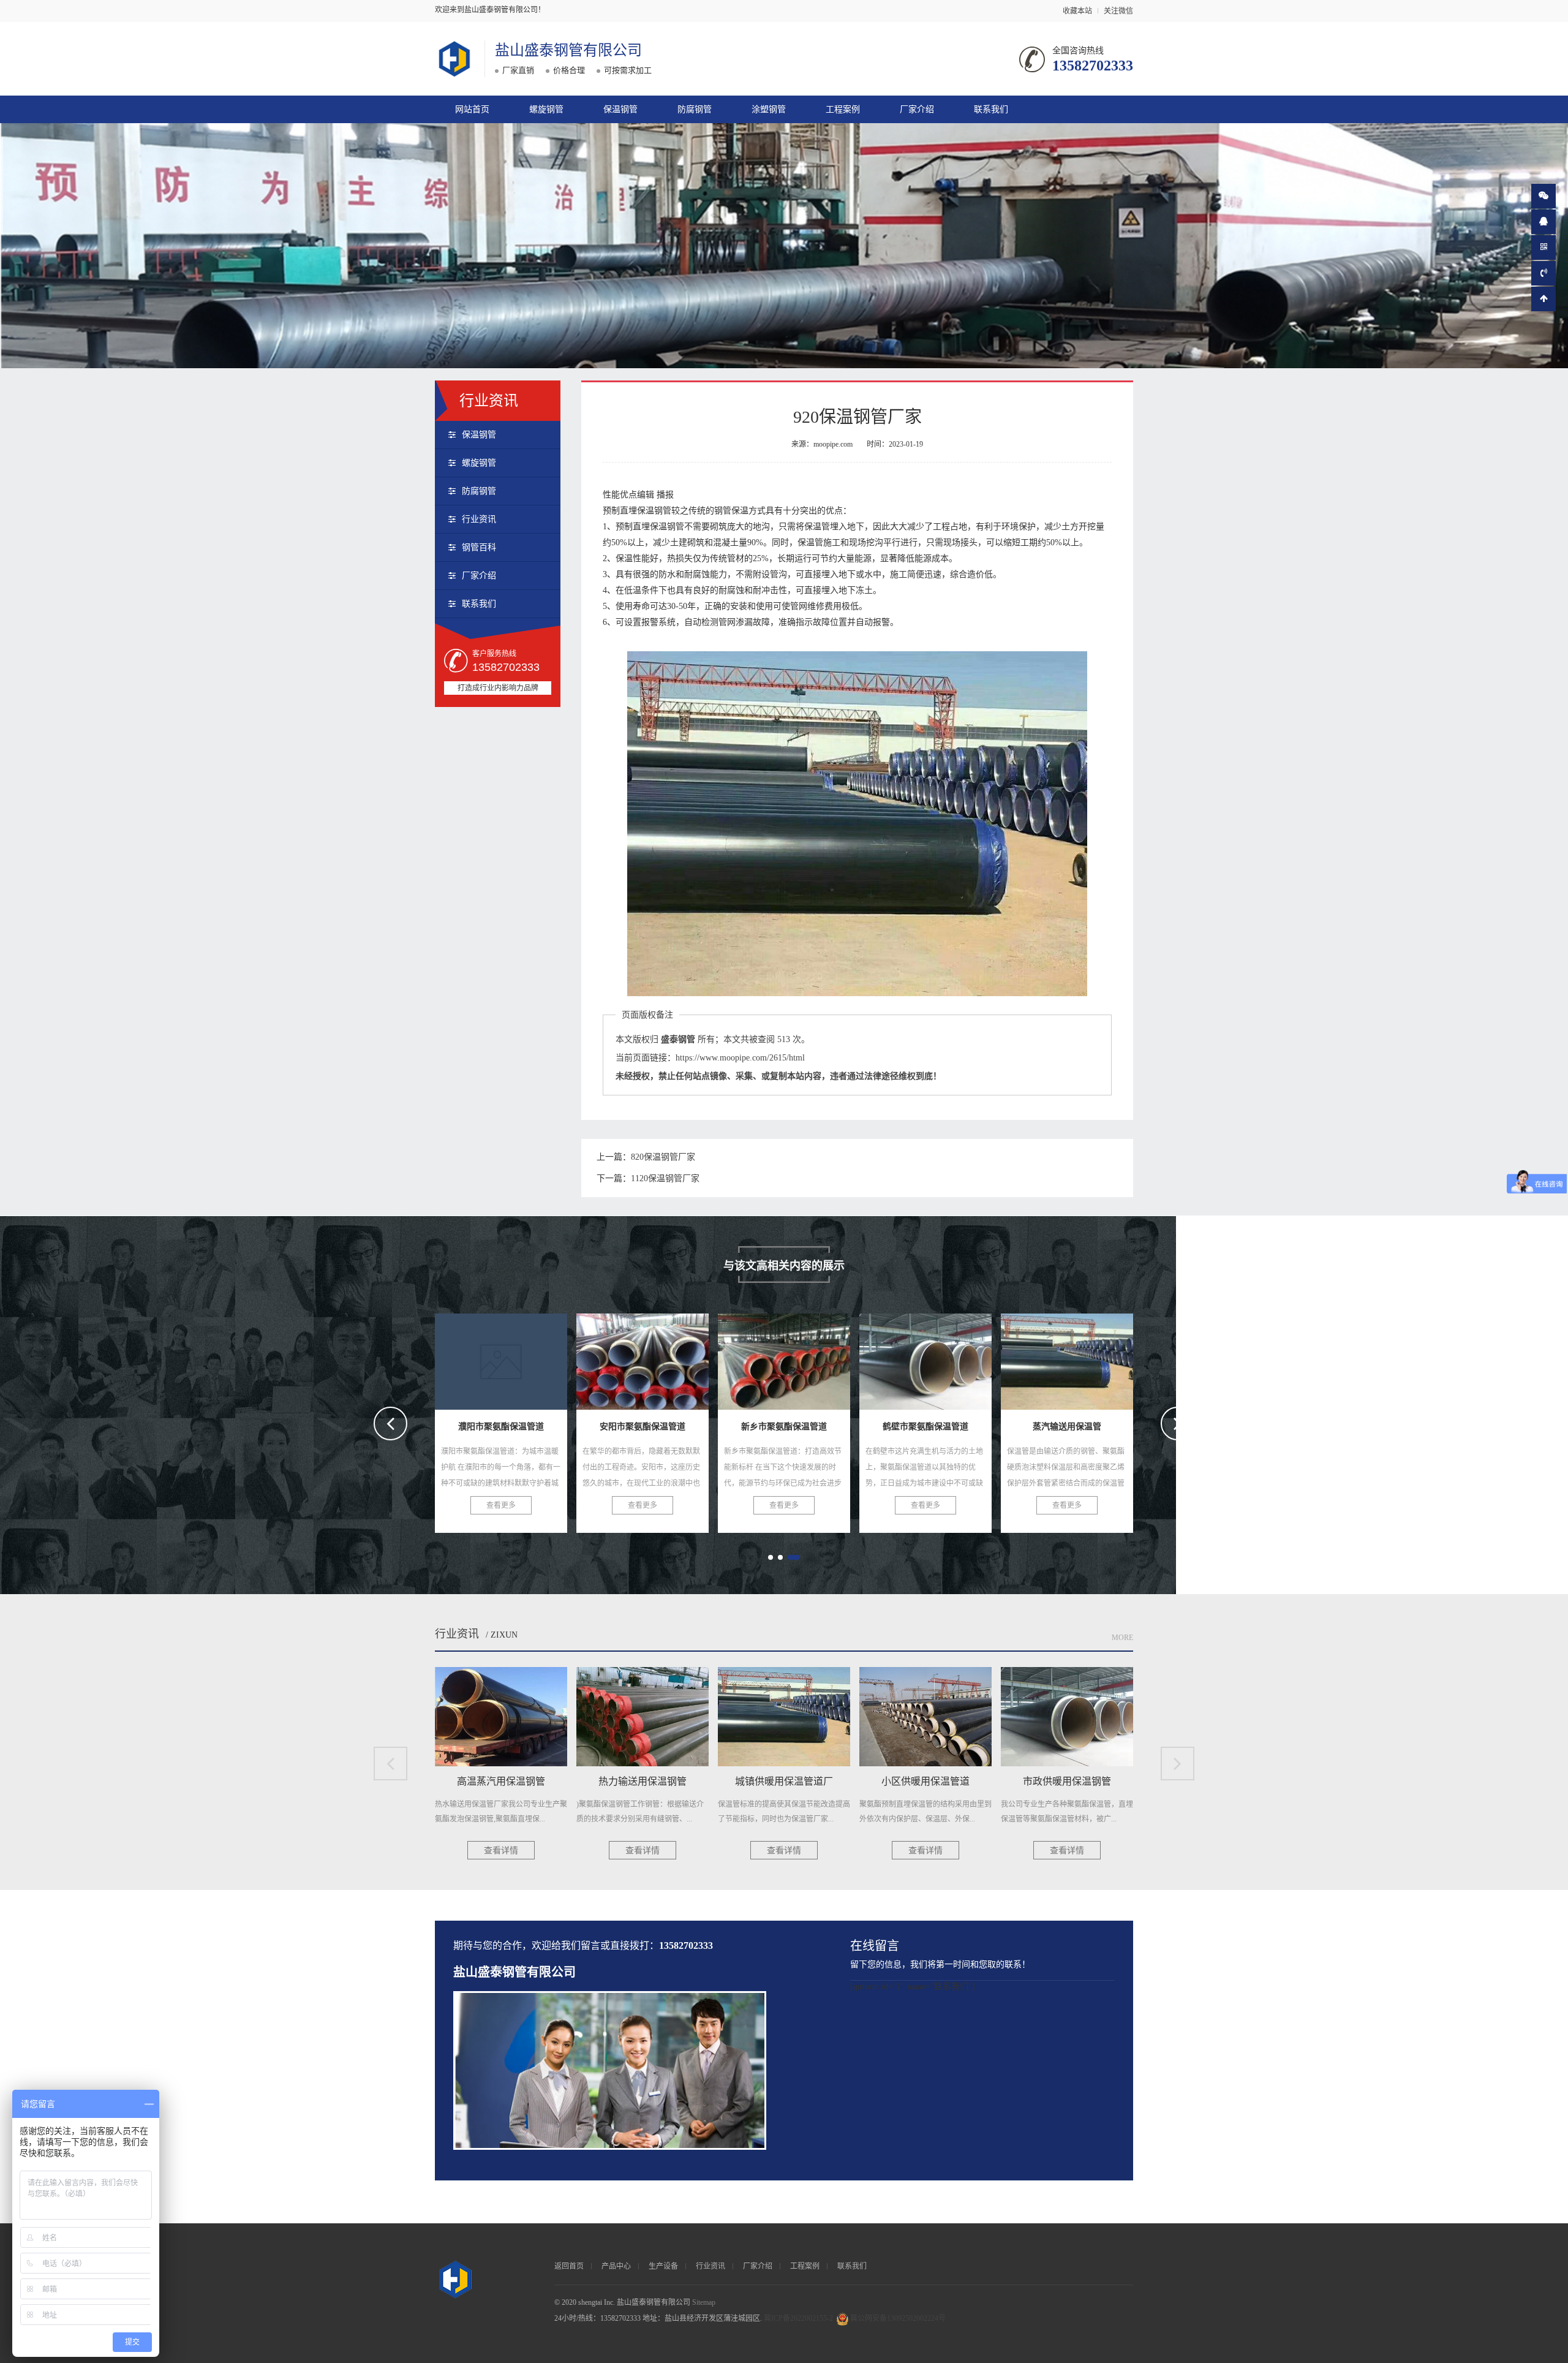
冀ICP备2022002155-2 (798, 2318)
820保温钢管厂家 (663, 1157)
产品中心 (616, 2266)
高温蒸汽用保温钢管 (1067, 1358)
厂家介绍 (917, 109)
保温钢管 (620, 109)
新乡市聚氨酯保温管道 (645, 1358)
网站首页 (472, 109)
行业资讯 (479, 519)
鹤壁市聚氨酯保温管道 (786, 1358)
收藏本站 (1077, 11)
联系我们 (991, 109)
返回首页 (569, 2266)
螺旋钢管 (546, 109)
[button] (771, 1557)
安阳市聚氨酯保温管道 (503, 1358)
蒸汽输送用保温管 (925, 1358)
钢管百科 (479, 547)
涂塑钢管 (769, 109)
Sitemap (704, 2302)
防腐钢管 (695, 109)
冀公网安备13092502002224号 (898, 2318)
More (1122, 1638)
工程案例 (843, 109)
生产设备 (663, 2266)
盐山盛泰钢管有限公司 (568, 50)
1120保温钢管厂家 (665, 1178)
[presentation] (390, 1423)
